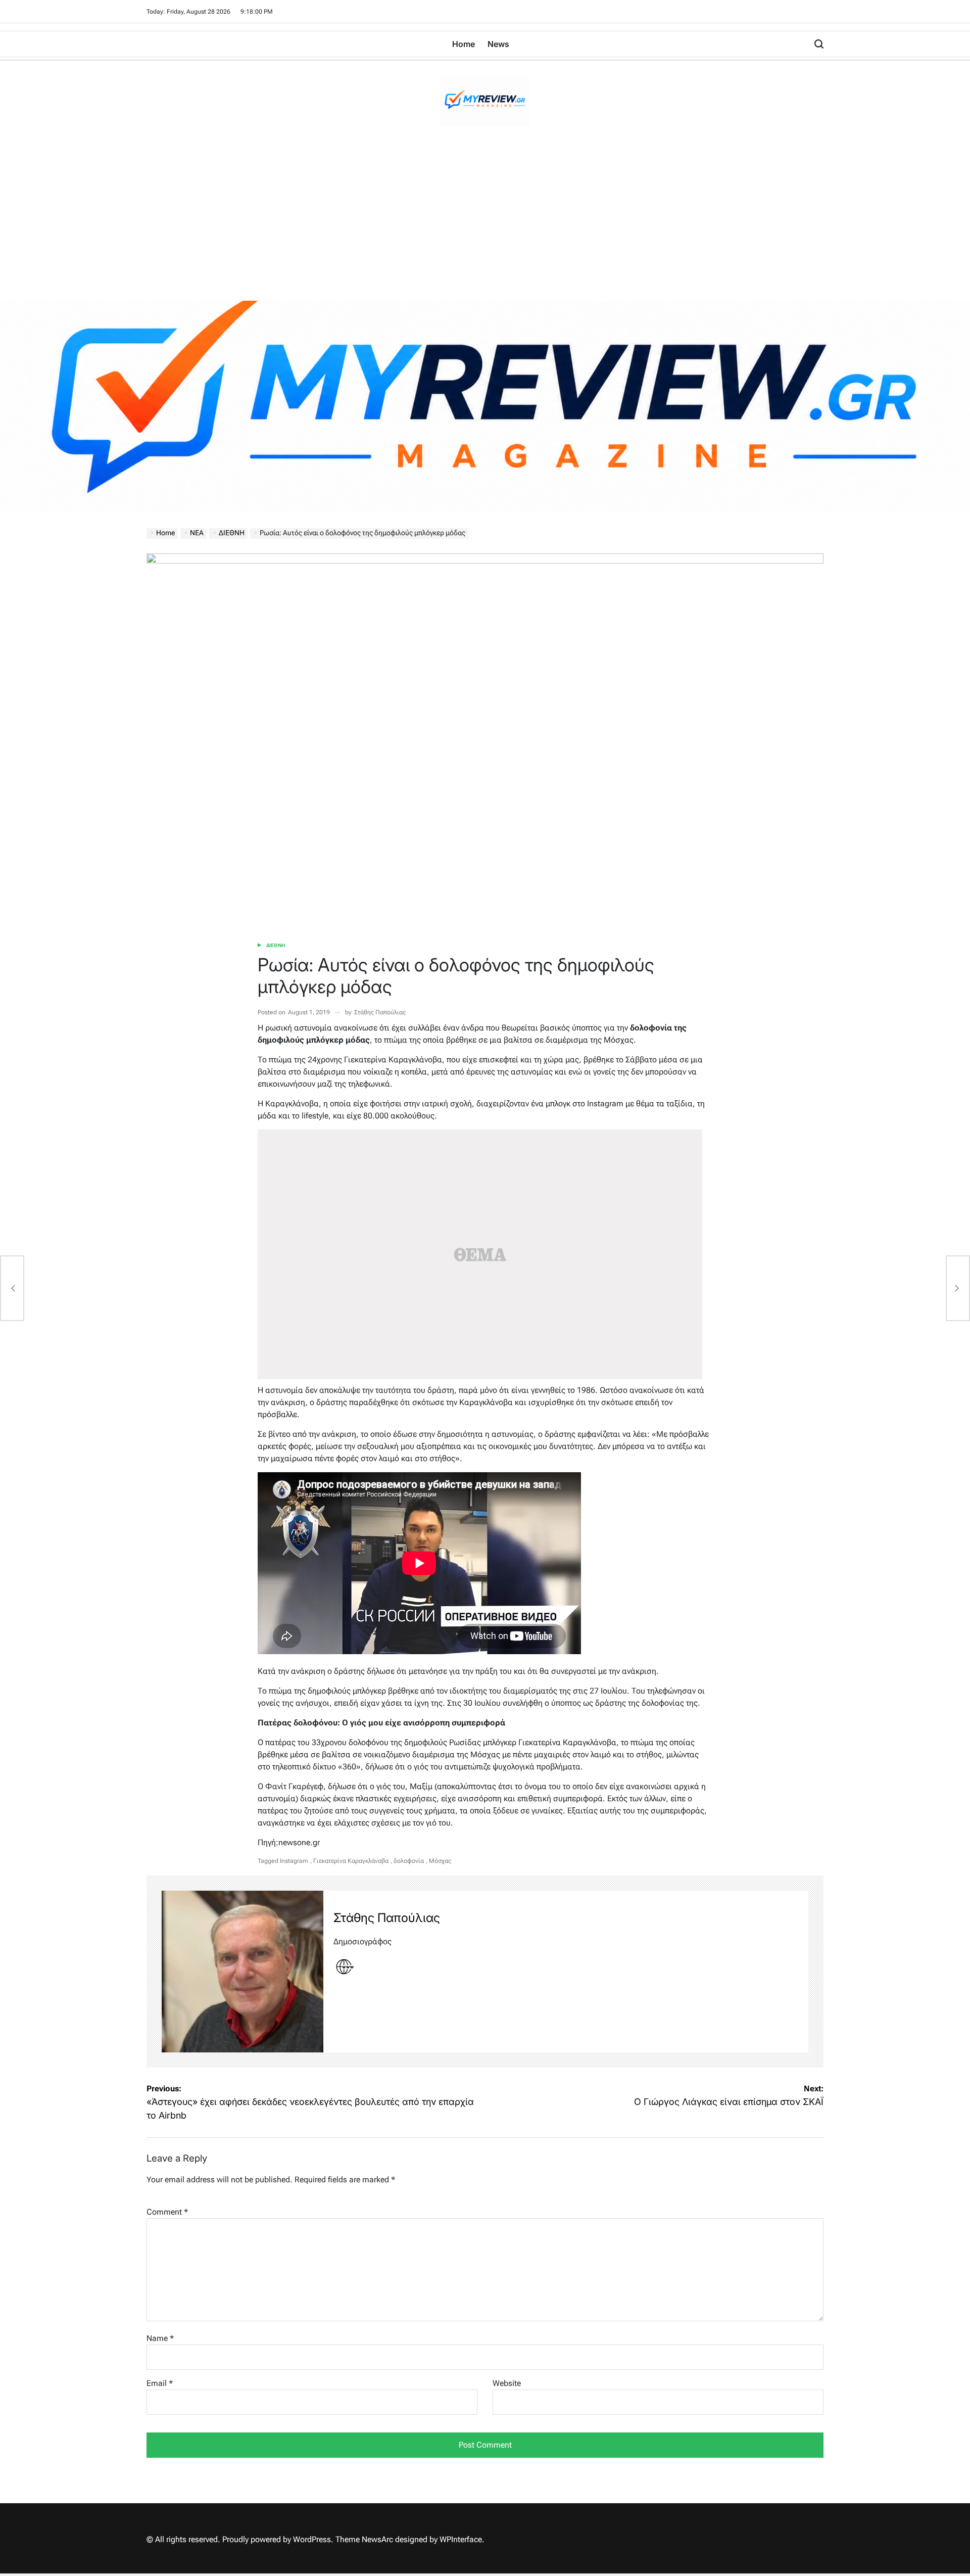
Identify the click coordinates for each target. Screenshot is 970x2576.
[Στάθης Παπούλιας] (243, 1972)
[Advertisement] (485, 225)
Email (160, 2383)
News (498, 44)
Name (160, 2338)
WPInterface (461, 2539)
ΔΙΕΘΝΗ (276, 945)
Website (507, 2383)
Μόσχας (440, 1861)
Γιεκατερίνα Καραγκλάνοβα (351, 1861)
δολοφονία (409, 1861)
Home (464, 44)
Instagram (294, 1861)
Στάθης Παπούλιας (380, 1012)
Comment (167, 2212)
